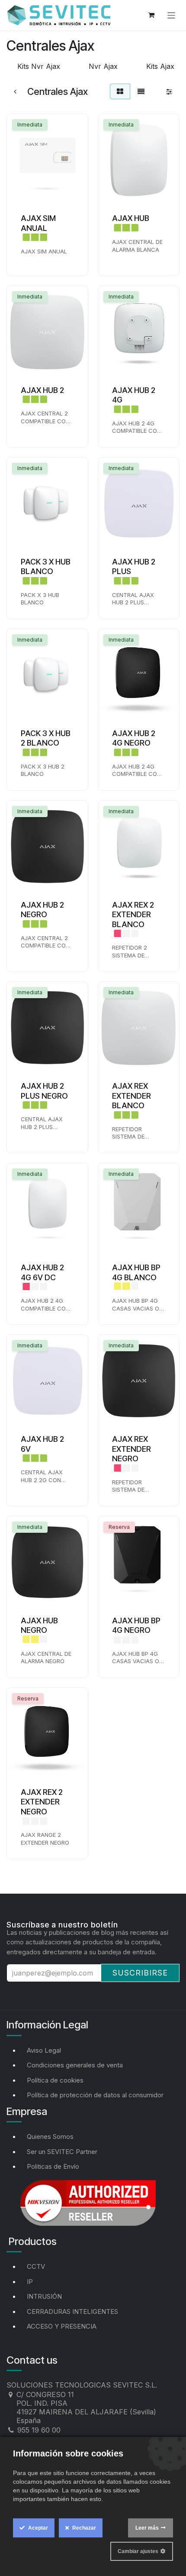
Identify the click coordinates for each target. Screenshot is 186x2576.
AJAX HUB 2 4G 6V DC (42, 1272)
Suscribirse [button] (140, 1973)
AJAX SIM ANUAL (38, 223)
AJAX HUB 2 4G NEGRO (134, 738)
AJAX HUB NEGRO (39, 1625)
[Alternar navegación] (172, 15)
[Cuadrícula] (120, 91)
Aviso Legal (44, 2050)
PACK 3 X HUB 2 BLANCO (46, 738)
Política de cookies (55, 2080)
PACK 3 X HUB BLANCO (46, 567)
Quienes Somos (50, 2136)
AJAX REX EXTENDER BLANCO (131, 1096)
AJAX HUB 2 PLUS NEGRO (44, 1091)
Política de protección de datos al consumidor (95, 2095)
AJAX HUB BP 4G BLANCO (136, 1272)
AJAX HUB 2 (42, 390)
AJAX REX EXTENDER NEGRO (131, 1449)
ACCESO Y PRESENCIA (62, 2326)
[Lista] (141, 91)
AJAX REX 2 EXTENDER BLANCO (133, 915)
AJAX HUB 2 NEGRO (42, 910)
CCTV (36, 2266)
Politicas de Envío (53, 2166)
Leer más (147, 2528)
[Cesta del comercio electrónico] (151, 15)
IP (30, 2282)
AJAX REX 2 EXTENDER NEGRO (42, 1802)
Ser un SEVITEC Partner (62, 2152)
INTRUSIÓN (44, 2296)
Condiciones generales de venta (75, 2065)
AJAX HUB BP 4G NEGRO (136, 1625)
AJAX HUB (131, 218)
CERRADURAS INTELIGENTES (72, 2312)
